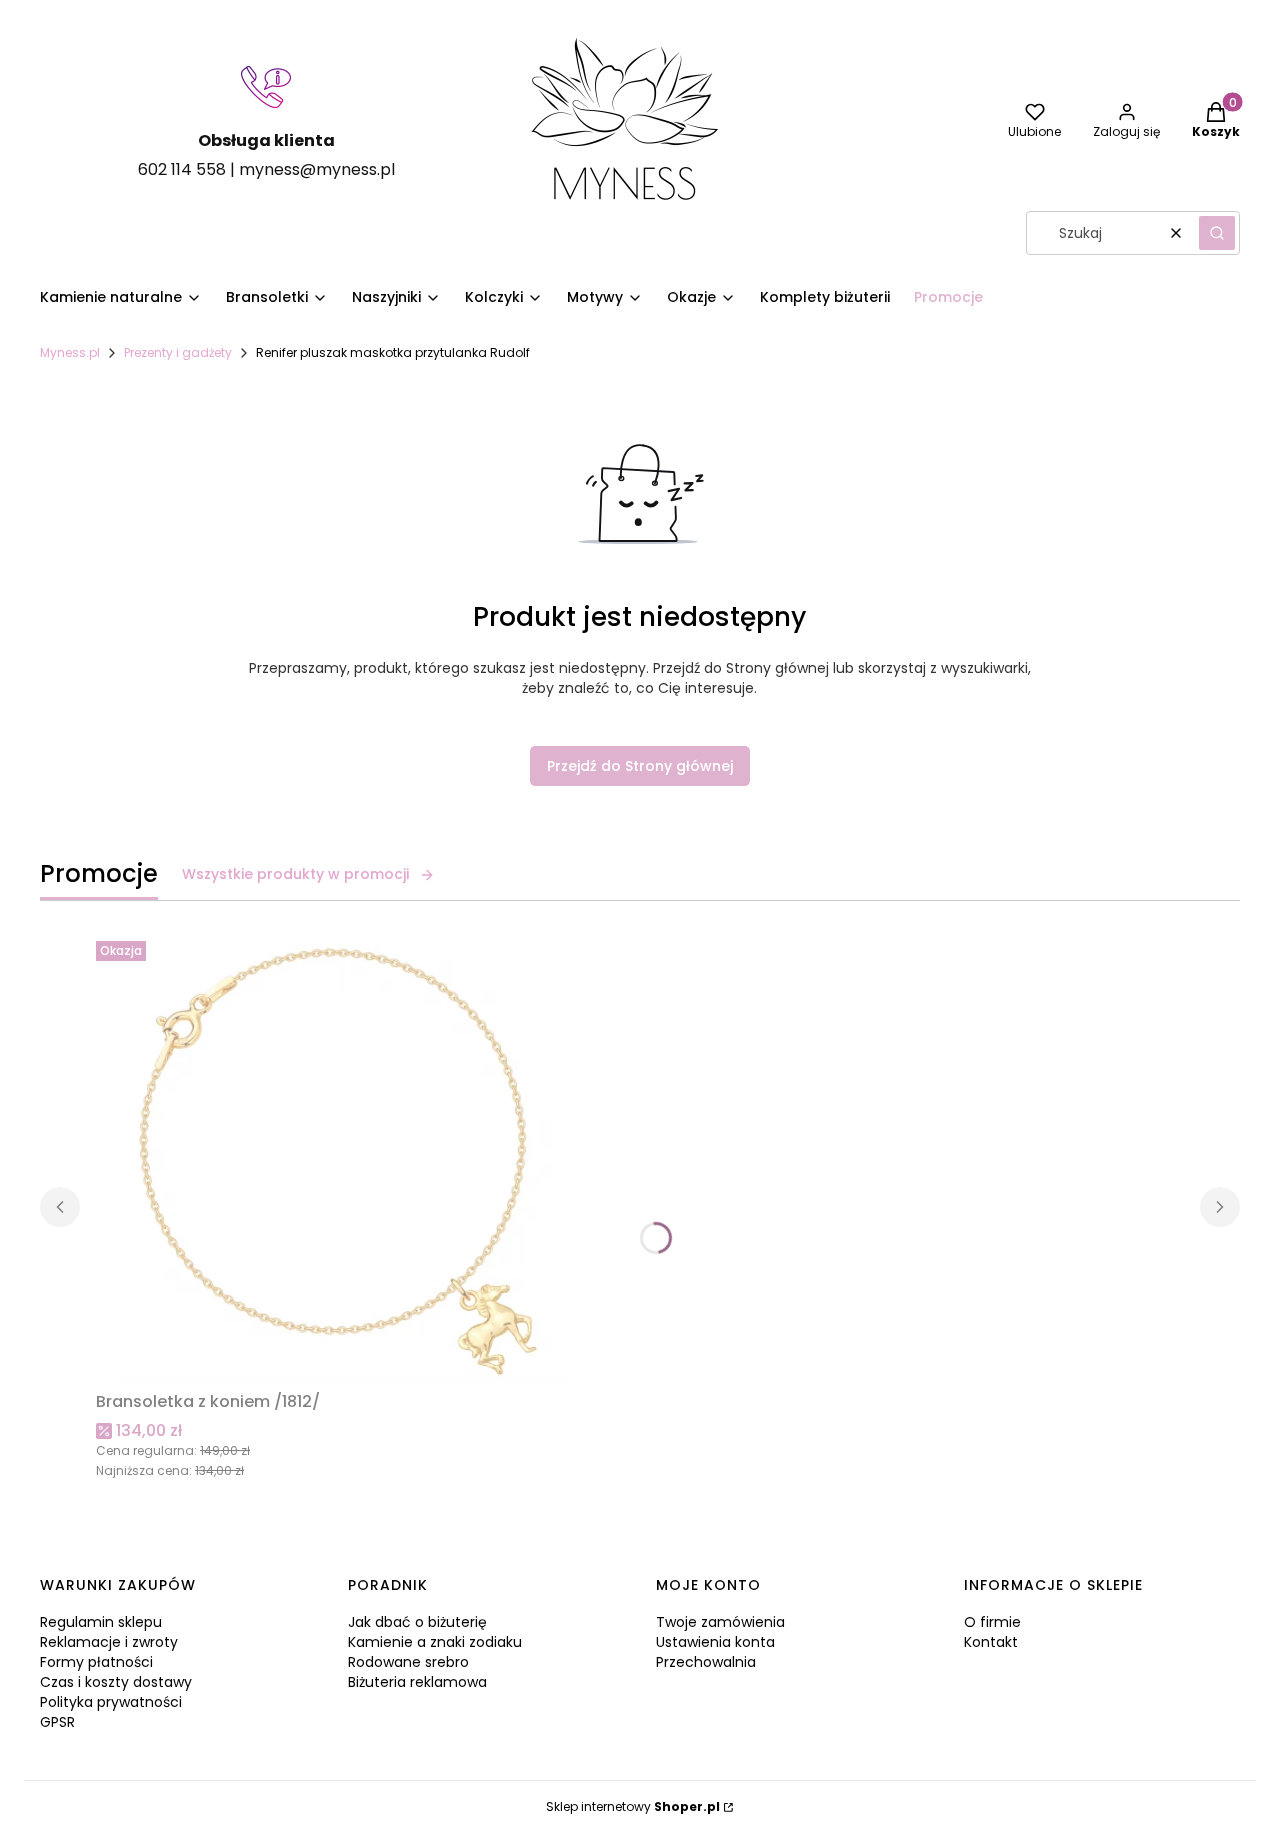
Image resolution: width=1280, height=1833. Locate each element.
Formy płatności (96, 1662)
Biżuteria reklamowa (417, 1682)
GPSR (57, 1722)
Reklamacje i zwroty (109, 1642)
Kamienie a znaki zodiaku (435, 1642)
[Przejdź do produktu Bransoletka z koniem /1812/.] (346, 1158)
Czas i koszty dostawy (116, 1682)
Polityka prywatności (111, 1702)
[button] (1217, 233)
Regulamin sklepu (101, 1622)
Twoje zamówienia (720, 1622)
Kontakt (991, 1642)
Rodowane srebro (408, 1662)
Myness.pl (70, 352)
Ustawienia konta (715, 1642)
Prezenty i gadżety (178, 352)
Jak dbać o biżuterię (417, 1622)
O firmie (992, 1622)
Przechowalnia (706, 1662)
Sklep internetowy (633, 1806)
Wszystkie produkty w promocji (295, 874)
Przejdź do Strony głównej (640, 766)
